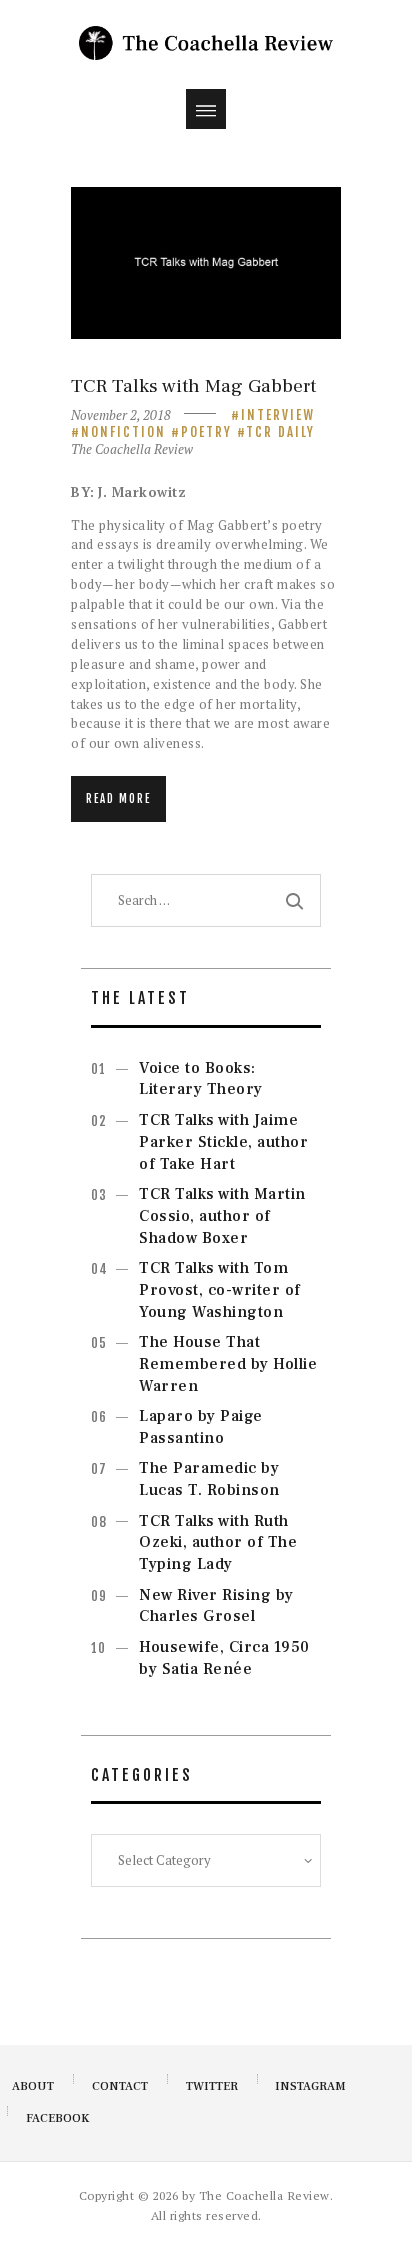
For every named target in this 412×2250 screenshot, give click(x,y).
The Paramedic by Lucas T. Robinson (209, 1479)
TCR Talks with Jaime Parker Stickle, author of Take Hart (223, 1142)
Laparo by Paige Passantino (201, 1427)
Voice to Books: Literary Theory (201, 1079)
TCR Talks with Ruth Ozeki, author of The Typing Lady (218, 1543)
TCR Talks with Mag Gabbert (193, 386)
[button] (206, 109)
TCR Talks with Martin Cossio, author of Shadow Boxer (222, 1216)
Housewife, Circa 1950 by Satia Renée (224, 1658)
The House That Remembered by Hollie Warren (228, 1364)
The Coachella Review (132, 449)
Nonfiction (123, 432)
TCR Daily (280, 432)
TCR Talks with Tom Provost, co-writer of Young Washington (220, 1290)
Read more (118, 799)
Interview (278, 415)
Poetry (206, 432)
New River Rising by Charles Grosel (216, 1606)
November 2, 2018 (121, 415)
